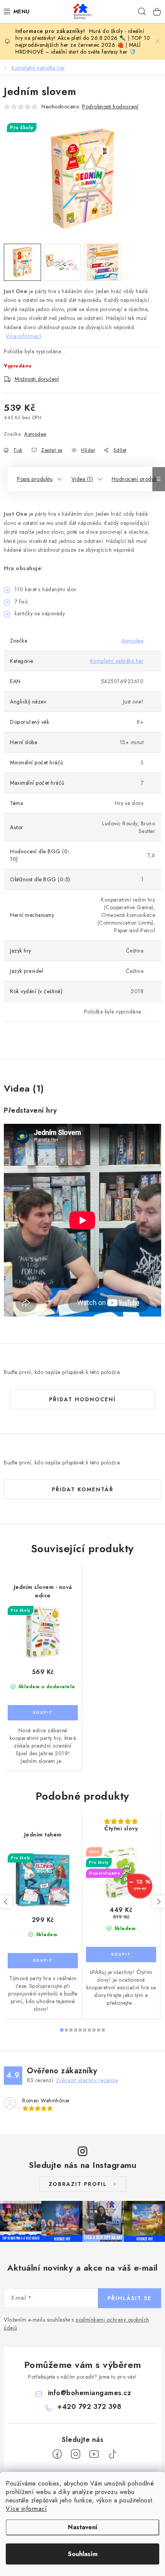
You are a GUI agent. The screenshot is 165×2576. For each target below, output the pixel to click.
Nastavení (83, 2527)
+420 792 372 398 (89, 2407)
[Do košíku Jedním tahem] (43, 1961)
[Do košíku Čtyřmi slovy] (121, 1955)
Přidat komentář (83, 1489)
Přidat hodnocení (82, 1399)
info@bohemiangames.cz (90, 2393)
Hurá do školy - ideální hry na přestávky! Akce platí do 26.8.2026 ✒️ (80, 34)
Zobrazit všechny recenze (87, 2080)
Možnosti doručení (37, 379)
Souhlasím (83, 2554)
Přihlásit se (130, 2298)
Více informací (26, 2509)
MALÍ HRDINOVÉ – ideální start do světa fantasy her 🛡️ (78, 48)
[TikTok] (112, 2454)
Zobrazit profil (78, 2184)
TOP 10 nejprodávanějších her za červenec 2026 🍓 (83, 41)
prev (6, 1902)
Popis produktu (35, 479)
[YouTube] (94, 2454)
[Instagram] (76, 2454)
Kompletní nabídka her (117, 661)
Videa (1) (82, 479)
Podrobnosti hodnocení (110, 107)
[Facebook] (57, 2454)
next (158, 1902)
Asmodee (35, 434)
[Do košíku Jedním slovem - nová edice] (43, 1713)
